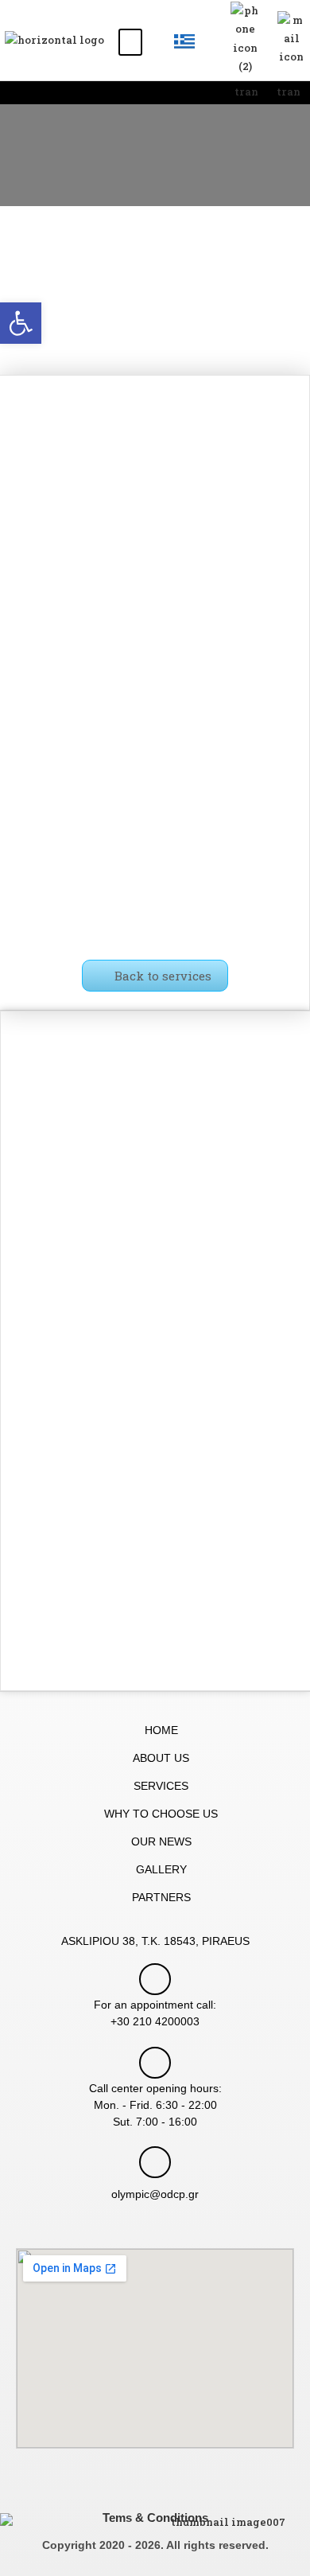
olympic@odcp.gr (155, 2194)
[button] (130, 42)
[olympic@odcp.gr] (155, 2162)
